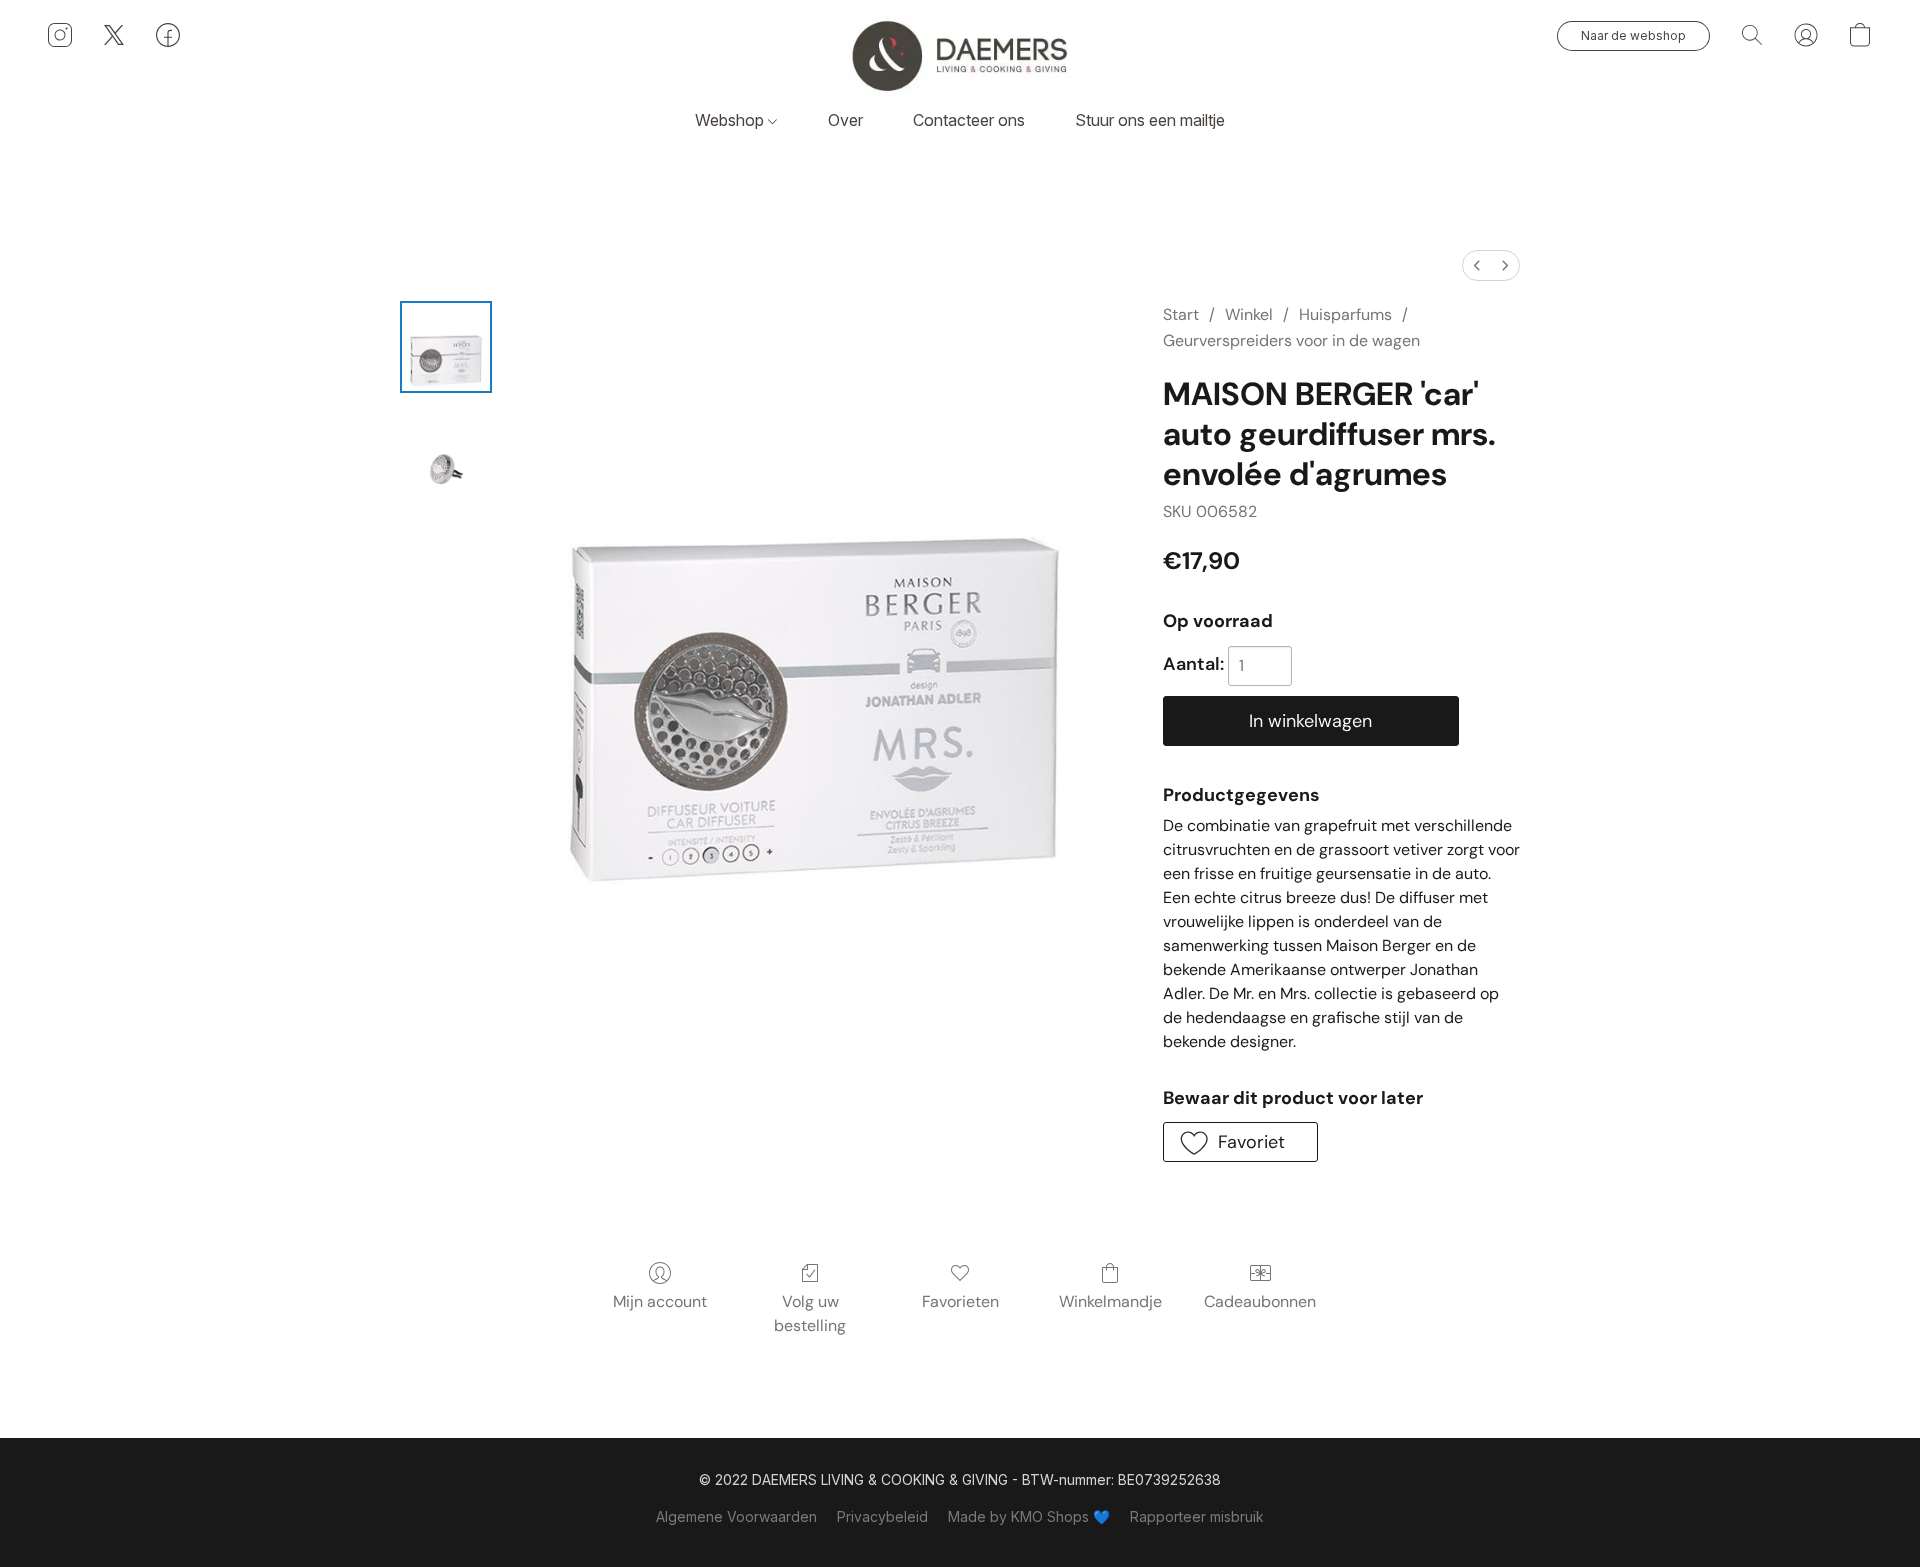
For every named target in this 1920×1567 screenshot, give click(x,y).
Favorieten (960, 1301)
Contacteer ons (969, 120)
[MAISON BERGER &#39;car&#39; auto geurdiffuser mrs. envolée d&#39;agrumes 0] (446, 347)
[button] (960, 55)
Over (845, 120)
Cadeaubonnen (1260, 1301)
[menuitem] (1477, 265)
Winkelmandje (1110, 1301)
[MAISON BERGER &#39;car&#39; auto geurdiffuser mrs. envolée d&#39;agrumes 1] (446, 447)
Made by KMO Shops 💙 (1029, 1516)
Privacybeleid (882, 1516)
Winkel (1249, 314)
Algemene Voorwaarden (736, 1516)
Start (1181, 314)
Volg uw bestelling (810, 1313)
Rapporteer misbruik (1197, 1516)
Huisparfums (1345, 314)
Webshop (731, 120)
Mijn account (660, 1301)
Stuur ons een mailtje (1150, 120)
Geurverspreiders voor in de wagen (1291, 340)
